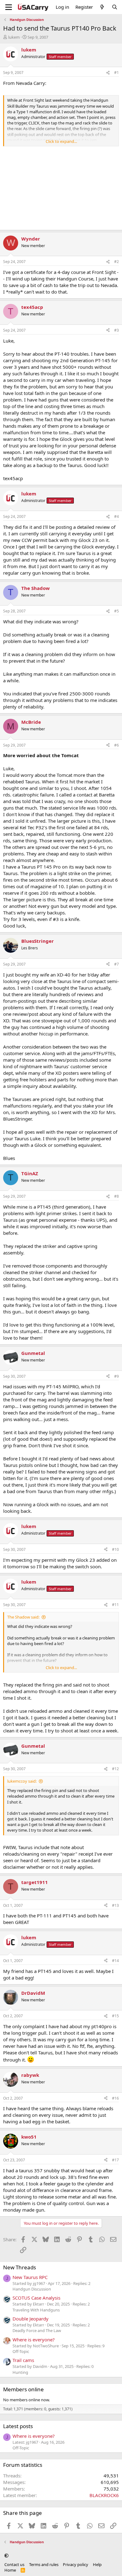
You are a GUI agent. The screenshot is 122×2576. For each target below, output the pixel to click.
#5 (117, 611)
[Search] (115, 7)
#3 (117, 330)
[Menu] (9, 7)
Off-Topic (21, 2351)
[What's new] (102, 7)
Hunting (20, 2372)
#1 (117, 73)
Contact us (14, 2564)
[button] (6, 2555)
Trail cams (23, 2360)
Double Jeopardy (30, 2319)
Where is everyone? (34, 2340)
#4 (117, 516)
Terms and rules (44, 2564)
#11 (115, 1605)
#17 (115, 2160)
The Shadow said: (23, 1617)
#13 (115, 1905)
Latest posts (18, 2426)
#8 (117, 1196)
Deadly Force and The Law (37, 2330)
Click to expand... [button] (61, 141)
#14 (115, 1961)
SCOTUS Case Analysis (36, 2298)
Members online (23, 2389)
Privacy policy (76, 2564)
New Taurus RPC (30, 2277)
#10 (115, 1549)
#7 (117, 964)
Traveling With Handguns (36, 2310)
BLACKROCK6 (104, 2495)
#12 (115, 1769)
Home (10, 2570)
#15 (115, 2016)
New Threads (20, 2267)
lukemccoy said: (22, 1781)
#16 (115, 2098)
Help (97, 2564)
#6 (117, 745)
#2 (117, 262)
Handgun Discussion (32, 2289)
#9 (117, 1376)
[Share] (108, 73)
